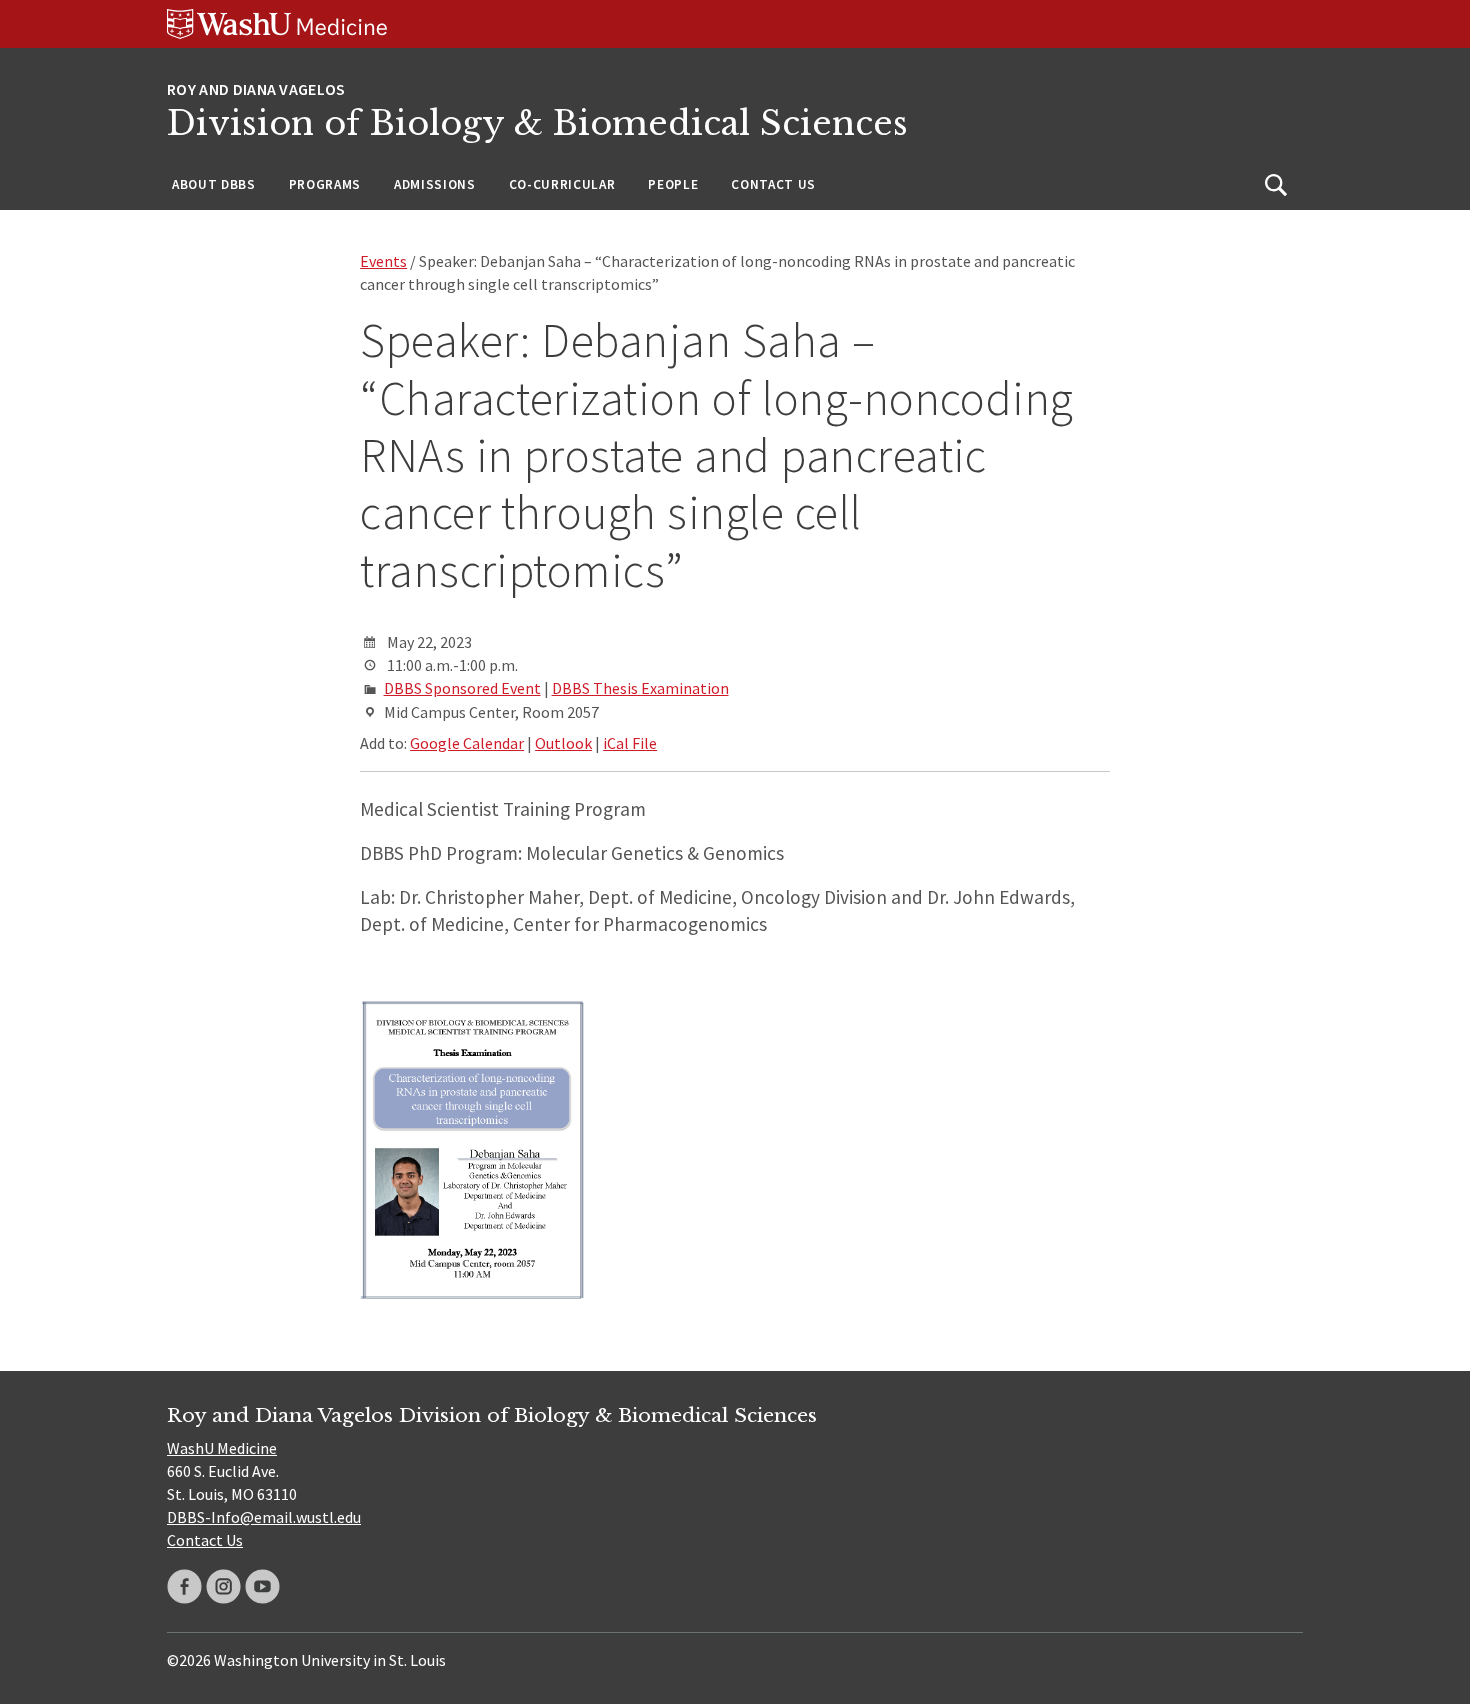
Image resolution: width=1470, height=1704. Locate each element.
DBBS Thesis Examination (640, 688)
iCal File (630, 743)
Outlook (563, 743)
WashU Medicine (222, 1448)
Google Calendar (467, 743)
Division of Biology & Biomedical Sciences (537, 123)
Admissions (435, 184)
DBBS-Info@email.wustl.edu (264, 1517)
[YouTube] (262, 1586)
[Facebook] (184, 1586)
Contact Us (773, 184)
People (673, 184)
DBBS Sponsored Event (462, 688)
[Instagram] (223, 1586)
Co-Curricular (562, 184)
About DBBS (214, 184)
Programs (325, 184)
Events (383, 261)
